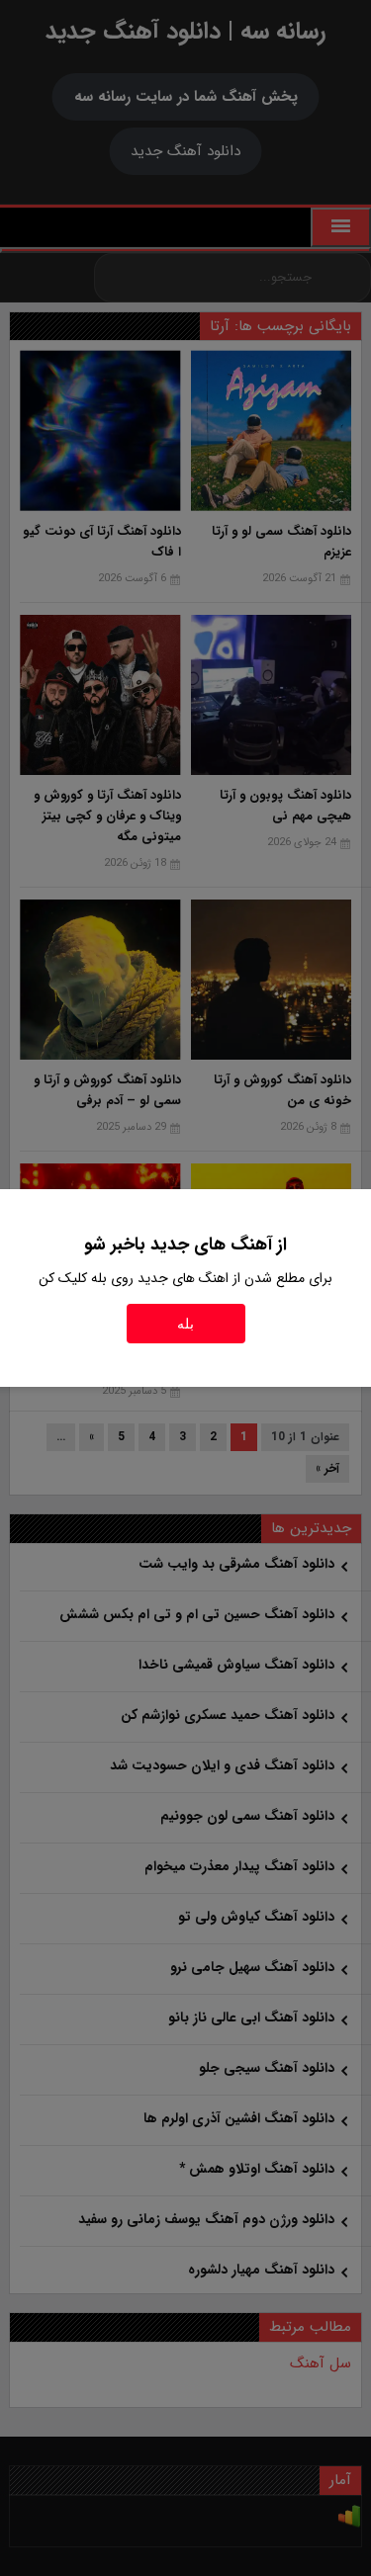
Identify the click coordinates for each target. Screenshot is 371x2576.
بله (185, 1324)
